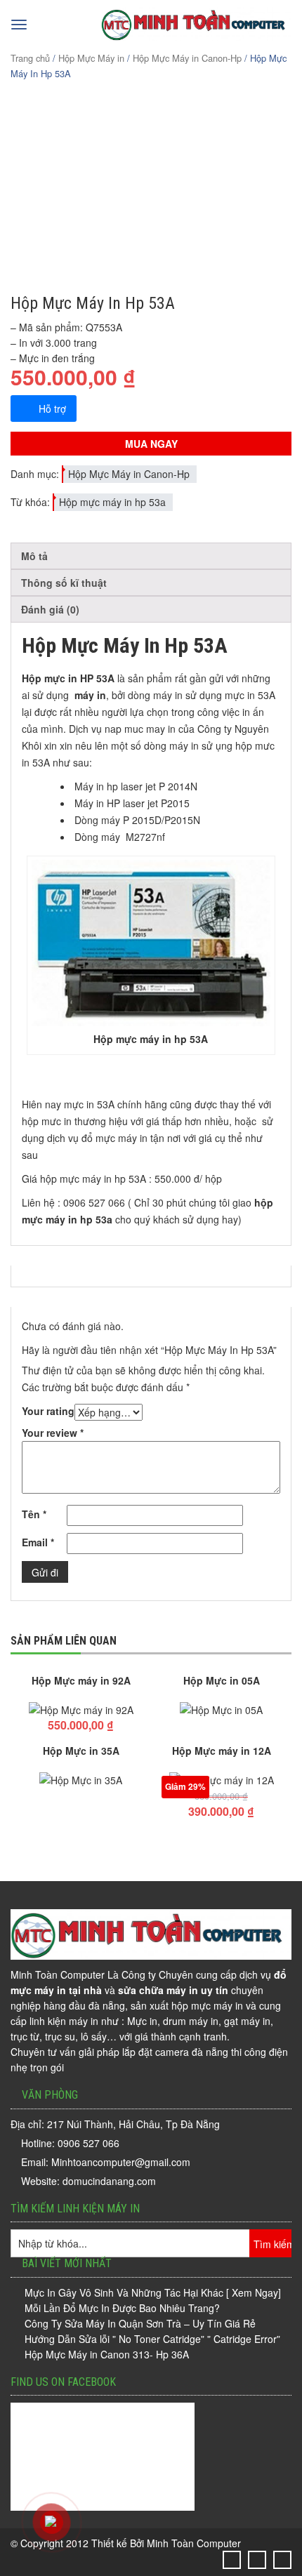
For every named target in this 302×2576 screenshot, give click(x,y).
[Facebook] (257, 2560)
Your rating (48, 1411)
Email (38, 1542)
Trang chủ (30, 58)
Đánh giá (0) (50, 609)
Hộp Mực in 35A (81, 1751)
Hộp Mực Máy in (91, 58)
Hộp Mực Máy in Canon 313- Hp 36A (107, 2354)
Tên (34, 1514)
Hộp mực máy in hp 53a (112, 502)
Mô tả (34, 556)
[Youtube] (283, 2560)
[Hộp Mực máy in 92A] (81, 1710)
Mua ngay (151, 444)
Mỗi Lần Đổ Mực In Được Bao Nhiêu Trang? (122, 2308)
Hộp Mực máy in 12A (222, 1751)
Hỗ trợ (52, 409)
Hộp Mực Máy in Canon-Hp (187, 58)
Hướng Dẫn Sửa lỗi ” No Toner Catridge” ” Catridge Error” (152, 2339)
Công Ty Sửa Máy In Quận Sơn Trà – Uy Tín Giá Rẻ (140, 2323)
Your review (53, 1433)
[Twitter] (232, 2560)
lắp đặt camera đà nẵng (175, 2052)
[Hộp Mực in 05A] (221, 1710)
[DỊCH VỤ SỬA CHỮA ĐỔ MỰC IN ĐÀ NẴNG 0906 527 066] (196, 37)
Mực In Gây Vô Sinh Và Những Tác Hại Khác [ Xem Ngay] (153, 2292)
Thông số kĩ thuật (64, 583)
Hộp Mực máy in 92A (81, 1680)
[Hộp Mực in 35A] (81, 1780)
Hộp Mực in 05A (222, 1680)
